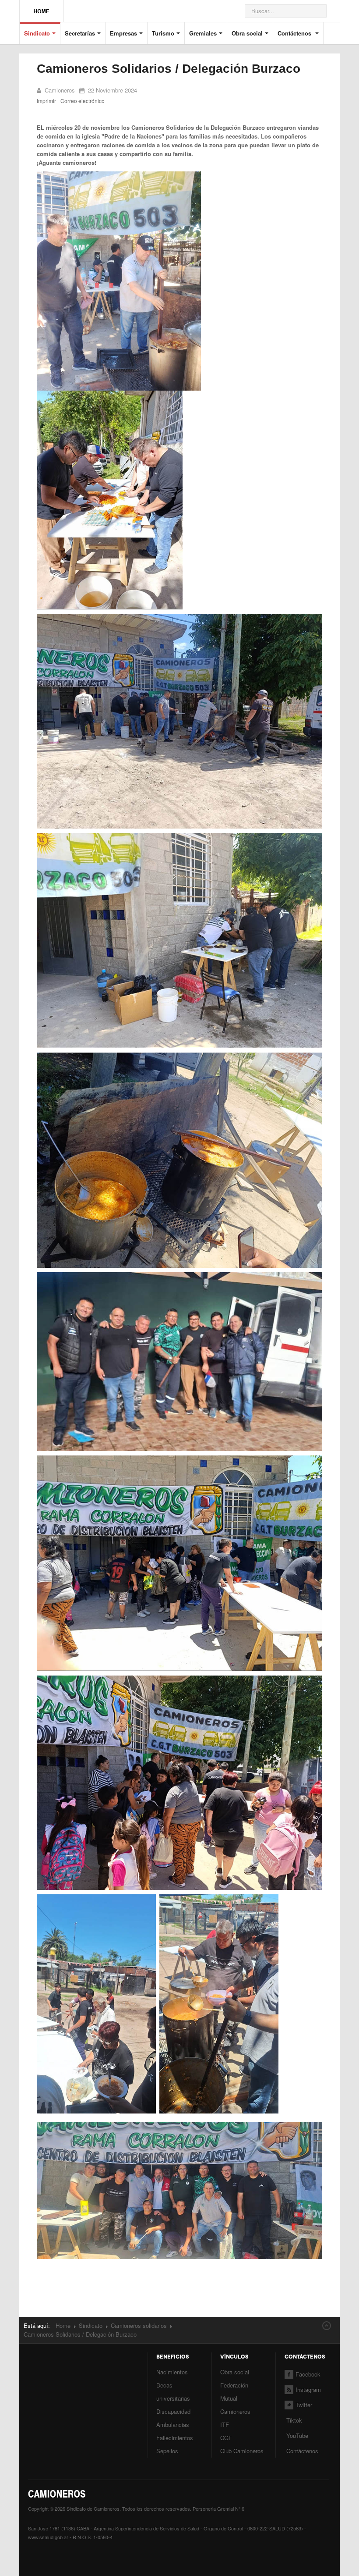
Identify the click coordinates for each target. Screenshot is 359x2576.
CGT (226, 2438)
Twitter (304, 2405)
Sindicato (37, 33)
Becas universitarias (173, 2392)
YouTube (296, 2435)
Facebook (308, 2374)
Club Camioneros (242, 2451)
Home (63, 2325)
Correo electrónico (83, 101)
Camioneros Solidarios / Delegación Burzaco (169, 69)
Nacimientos (172, 2372)
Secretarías (80, 33)
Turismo (163, 33)
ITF (225, 2425)
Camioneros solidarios (139, 2325)
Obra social (247, 33)
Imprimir (46, 101)
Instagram (308, 2389)
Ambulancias (173, 2425)
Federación (234, 2385)
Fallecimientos (175, 2438)
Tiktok (294, 2420)
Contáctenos (295, 33)
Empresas (123, 33)
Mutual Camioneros (235, 2405)
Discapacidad (173, 2411)
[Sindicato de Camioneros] (42, 7)
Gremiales (203, 33)
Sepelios (167, 2451)
